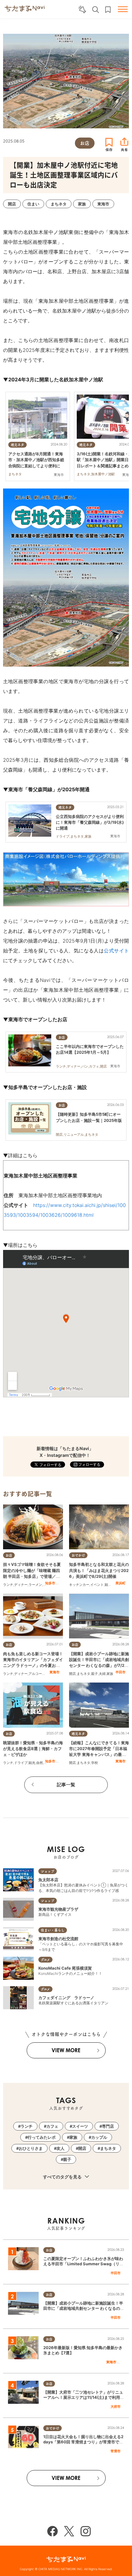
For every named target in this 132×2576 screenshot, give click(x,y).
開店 (72, 1674)
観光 (108, 1585)
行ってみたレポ (42, 2137)
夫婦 (102, 1674)
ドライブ (21, 1763)
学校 (95, 1763)
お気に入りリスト (108, 10)
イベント (97, 1585)
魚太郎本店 (48, 1880)
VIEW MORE (66, 2050)
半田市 (120, 1672)
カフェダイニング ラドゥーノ (66, 1998)
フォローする (89, 1464)
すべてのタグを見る (63, 2177)
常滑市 (116, 2451)
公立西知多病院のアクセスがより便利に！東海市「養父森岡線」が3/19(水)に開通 (90, 822)
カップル (99, 2137)
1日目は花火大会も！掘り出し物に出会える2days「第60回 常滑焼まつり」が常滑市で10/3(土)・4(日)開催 (83, 2442)
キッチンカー (79, 1585)
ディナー (21, 1585)
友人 (60, 2148)
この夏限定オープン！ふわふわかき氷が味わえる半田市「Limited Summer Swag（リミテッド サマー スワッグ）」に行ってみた (83, 2264)
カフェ (52, 2126)
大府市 (116, 2407)
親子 (95, 1674)
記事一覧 (66, 1785)
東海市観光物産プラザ (58, 1909)
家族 (110, 1674)
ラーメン (35, 1585)
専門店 (108, 2126)
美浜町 (120, 1583)
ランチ (8, 1585)
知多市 (50, 1583)
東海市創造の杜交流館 (58, 1939)
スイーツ (80, 2126)
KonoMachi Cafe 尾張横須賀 (65, 1968)
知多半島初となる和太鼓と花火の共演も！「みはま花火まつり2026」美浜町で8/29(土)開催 (99, 1570)
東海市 (54, 1672)
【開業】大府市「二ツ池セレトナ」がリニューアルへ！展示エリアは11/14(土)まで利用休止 (84, 2397)
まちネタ (83, 1674)
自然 (40, 1763)
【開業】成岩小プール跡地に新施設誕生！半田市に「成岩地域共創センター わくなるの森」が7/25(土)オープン (83, 2308)
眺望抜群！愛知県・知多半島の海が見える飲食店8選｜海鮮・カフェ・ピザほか (33, 1749)
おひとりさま (31, 2148)
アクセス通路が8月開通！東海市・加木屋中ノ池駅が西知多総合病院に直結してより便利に (36, 460)
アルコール (37, 1674)
